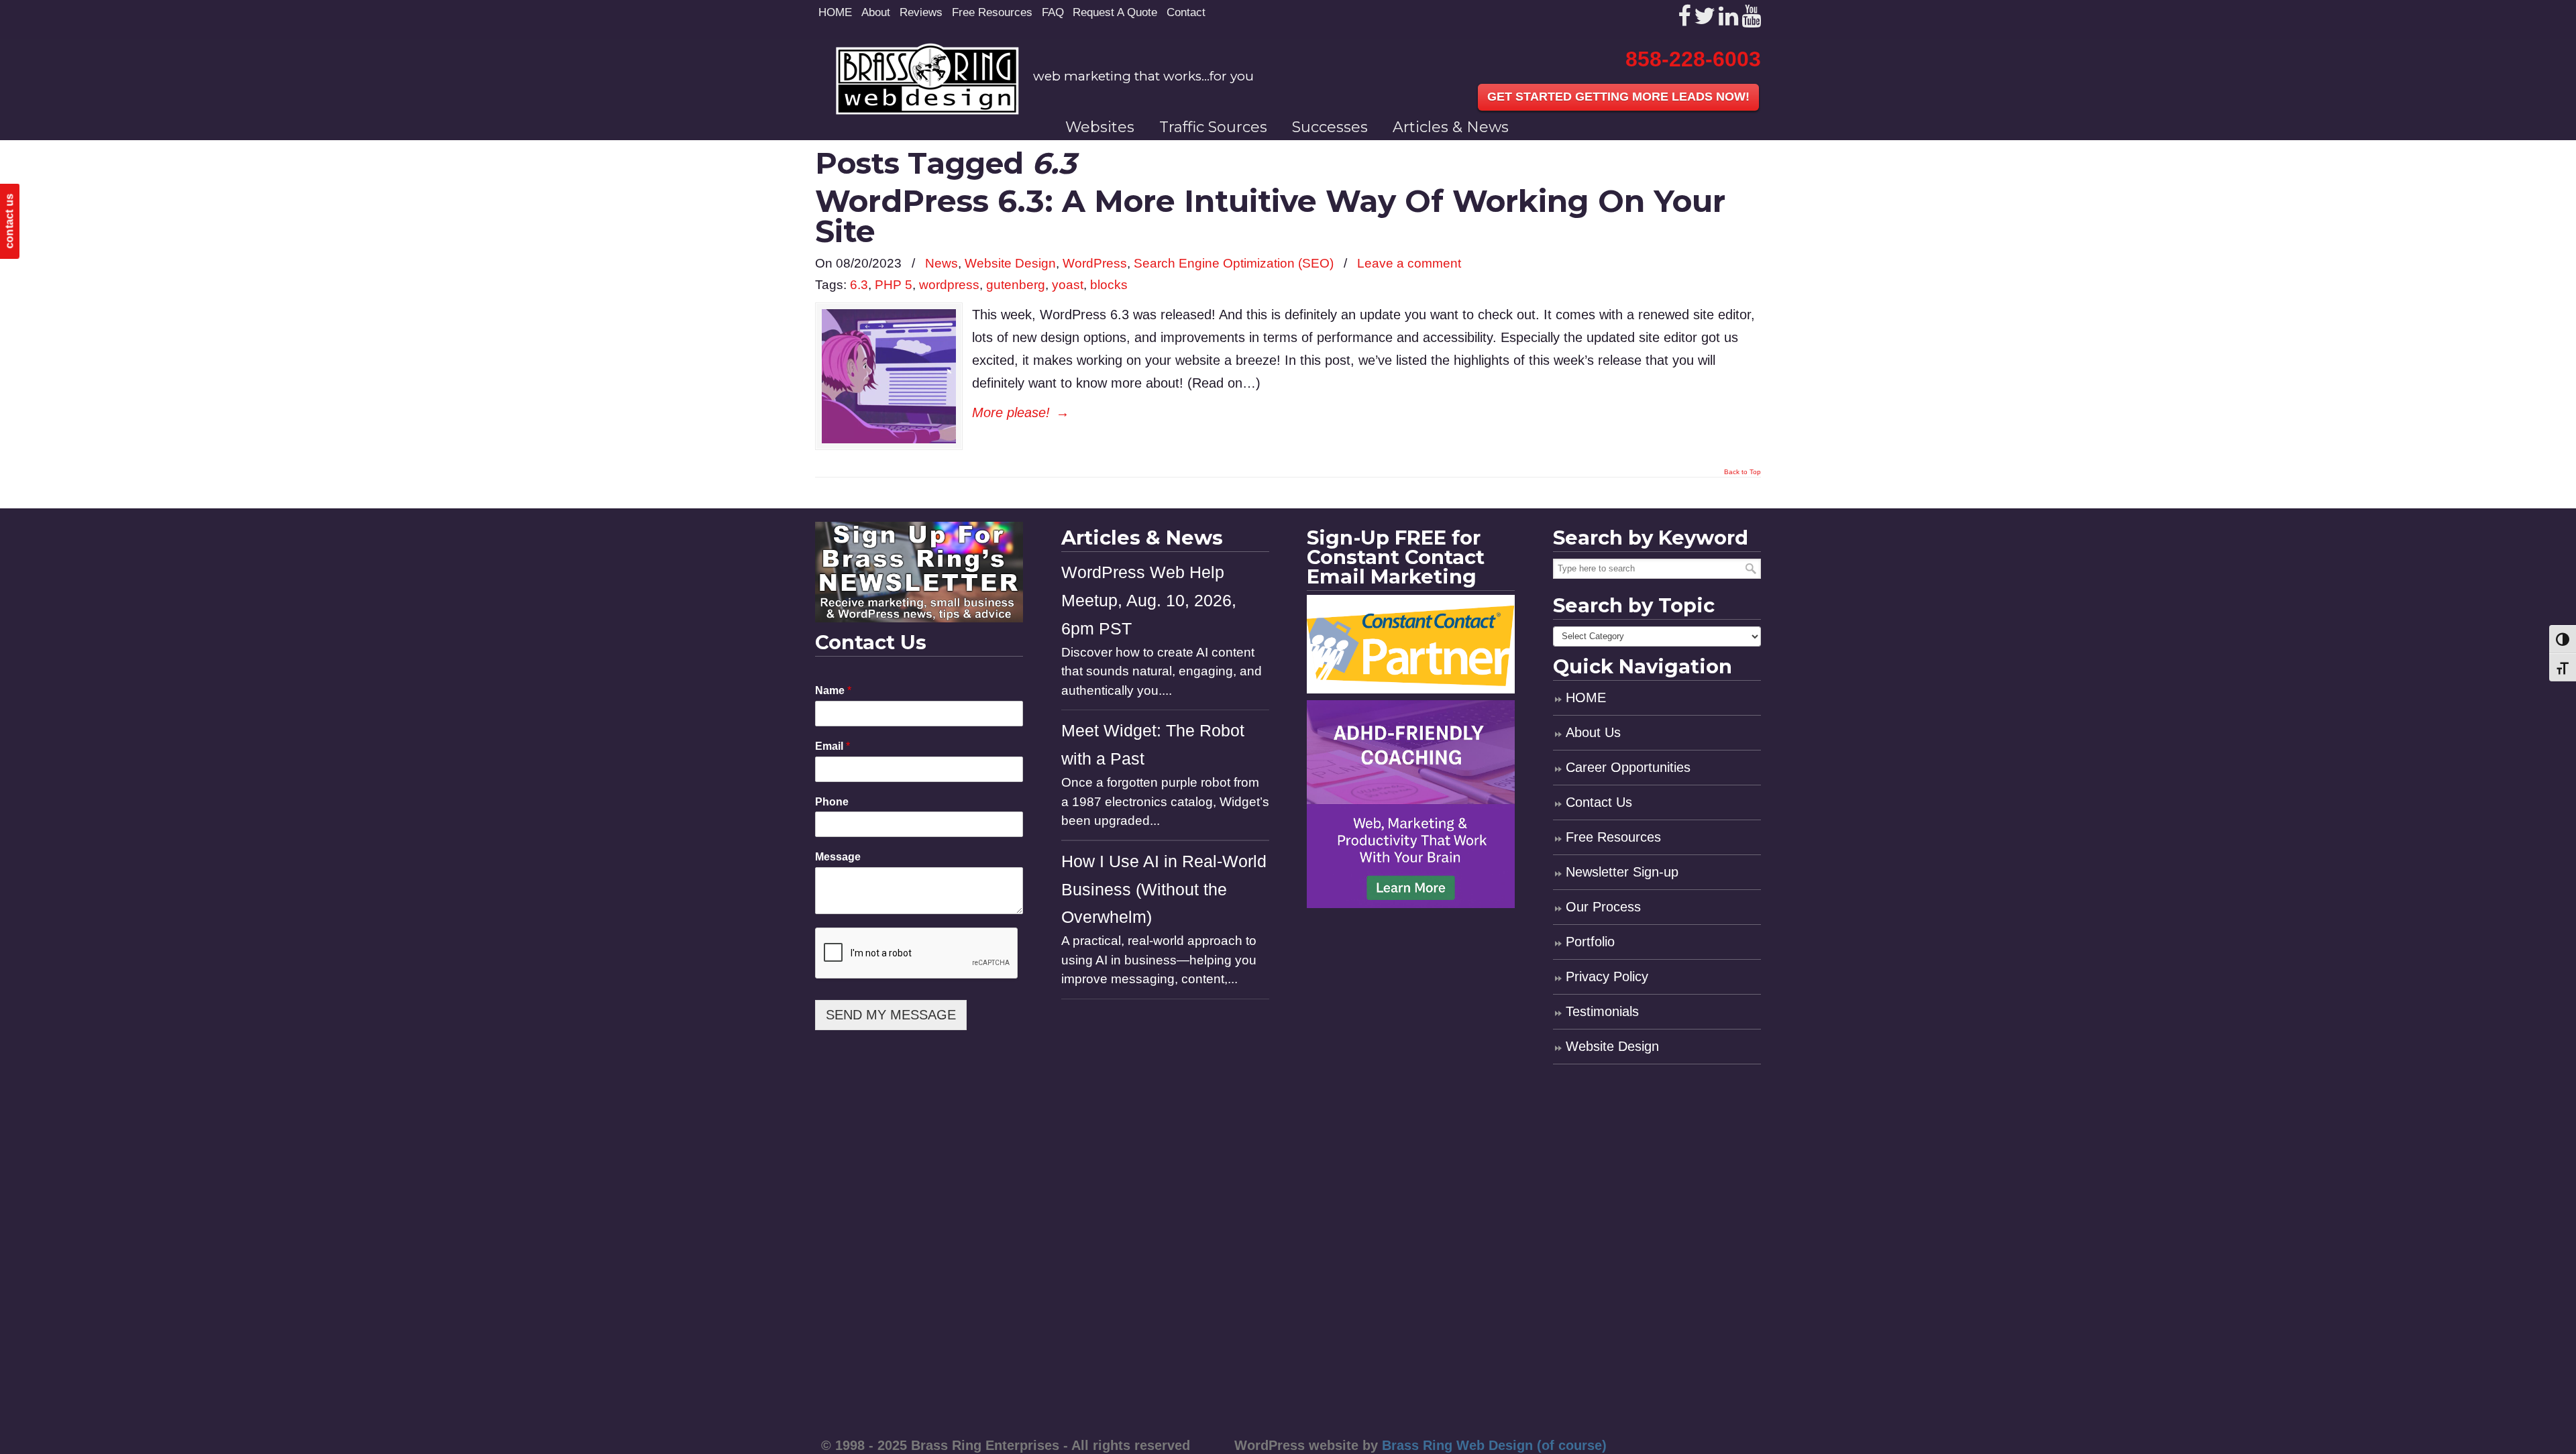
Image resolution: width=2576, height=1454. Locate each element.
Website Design (1010, 263)
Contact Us (1599, 802)
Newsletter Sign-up (1622, 872)
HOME (835, 12)
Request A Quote (1115, 12)
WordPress (1095, 263)
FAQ (1053, 12)
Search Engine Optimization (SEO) (1234, 263)
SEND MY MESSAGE (891, 1015)
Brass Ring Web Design (927, 79)
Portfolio (1590, 942)
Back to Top (1742, 472)
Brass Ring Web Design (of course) (1494, 1445)
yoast (1068, 285)
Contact (1186, 12)
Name (833, 690)
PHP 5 (894, 285)
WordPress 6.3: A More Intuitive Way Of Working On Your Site (1270, 216)
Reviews (921, 12)
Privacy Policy (1607, 976)
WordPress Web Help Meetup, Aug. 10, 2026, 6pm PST (1149, 601)
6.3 (859, 285)
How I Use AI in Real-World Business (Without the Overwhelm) (1164, 890)
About (876, 12)
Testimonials (1602, 1011)
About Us (1593, 732)
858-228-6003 (1693, 59)
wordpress (949, 285)
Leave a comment (1409, 263)
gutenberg (1016, 285)
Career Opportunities (1628, 767)
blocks (1109, 285)
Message (838, 857)
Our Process (1603, 907)
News (942, 263)
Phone (832, 802)
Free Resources (992, 12)
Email (833, 746)
